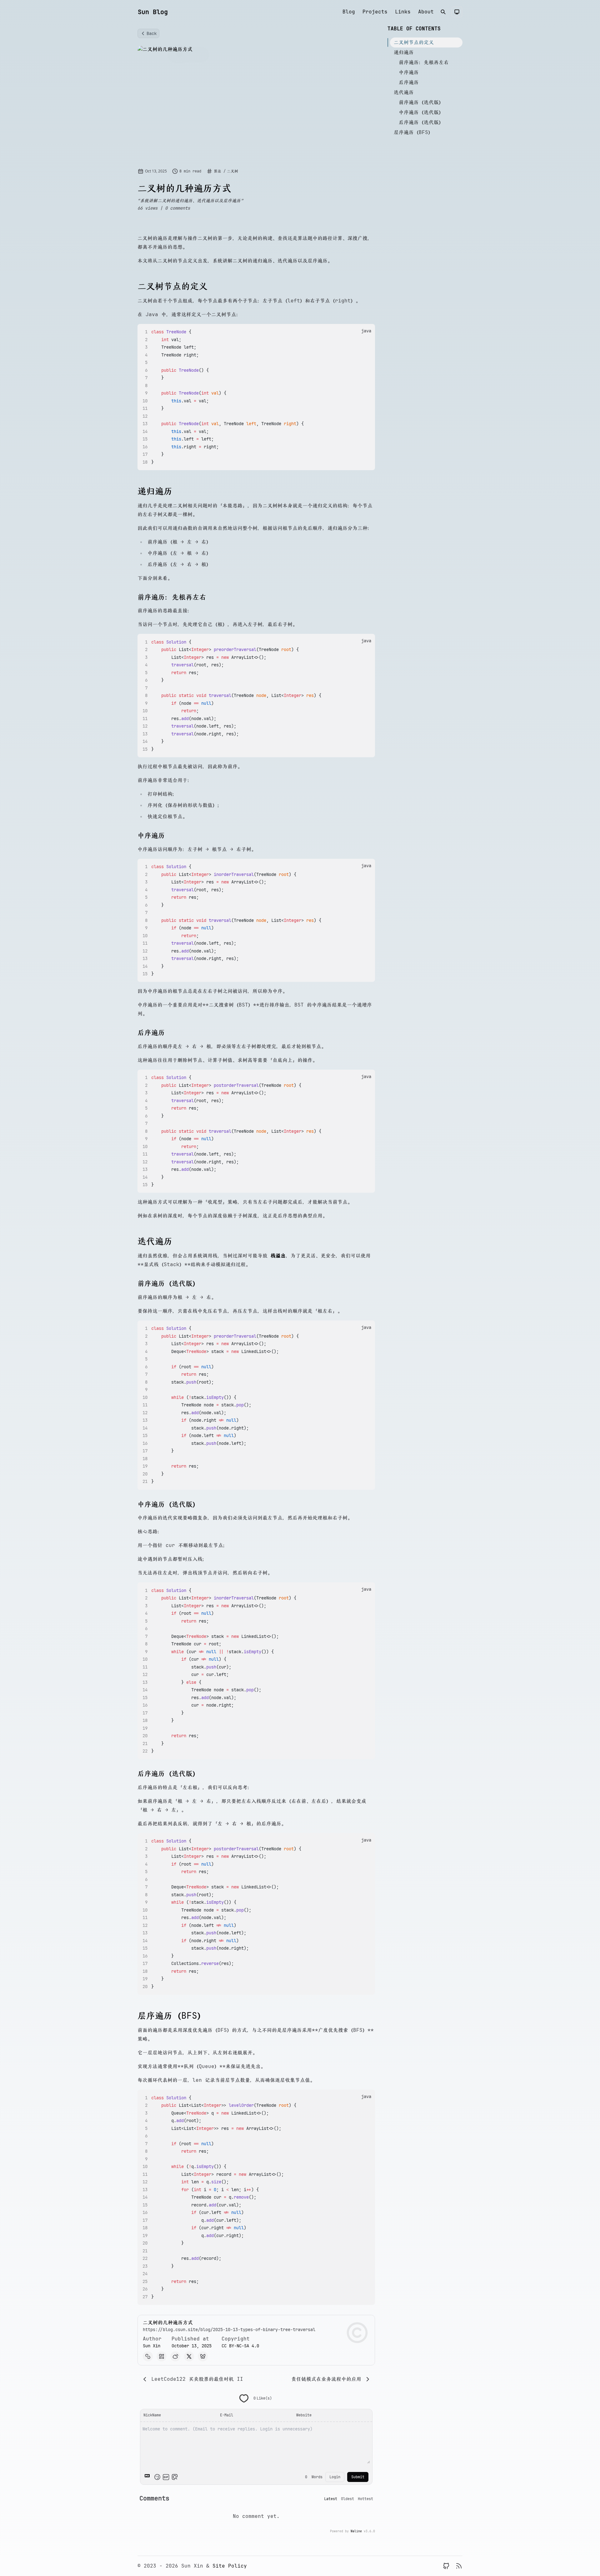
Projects (375, 12)
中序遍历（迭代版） (421, 112)
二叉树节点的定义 (414, 42)
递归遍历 (404, 52)
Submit (358, 2477)
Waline (356, 2531)
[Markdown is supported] (148, 2477)
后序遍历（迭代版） (421, 122)
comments (177, 208)
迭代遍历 (404, 92)
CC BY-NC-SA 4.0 (240, 2346)
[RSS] (459, 2566)
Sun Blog (153, 12)
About (426, 12)
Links (403, 12)
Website (304, 2415)
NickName (152, 2415)
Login (335, 2477)
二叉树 (232, 171)
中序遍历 (409, 72)
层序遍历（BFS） (413, 132)
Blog (349, 12)
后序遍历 (409, 82)
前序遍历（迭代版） (421, 102)
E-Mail (227, 2415)
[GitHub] (446, 2566)
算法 (219, 171)
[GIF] (166, 2477)
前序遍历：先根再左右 (424, 62)
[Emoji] (157, 2477)
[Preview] (175, 2477)
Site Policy (230, 2566)
